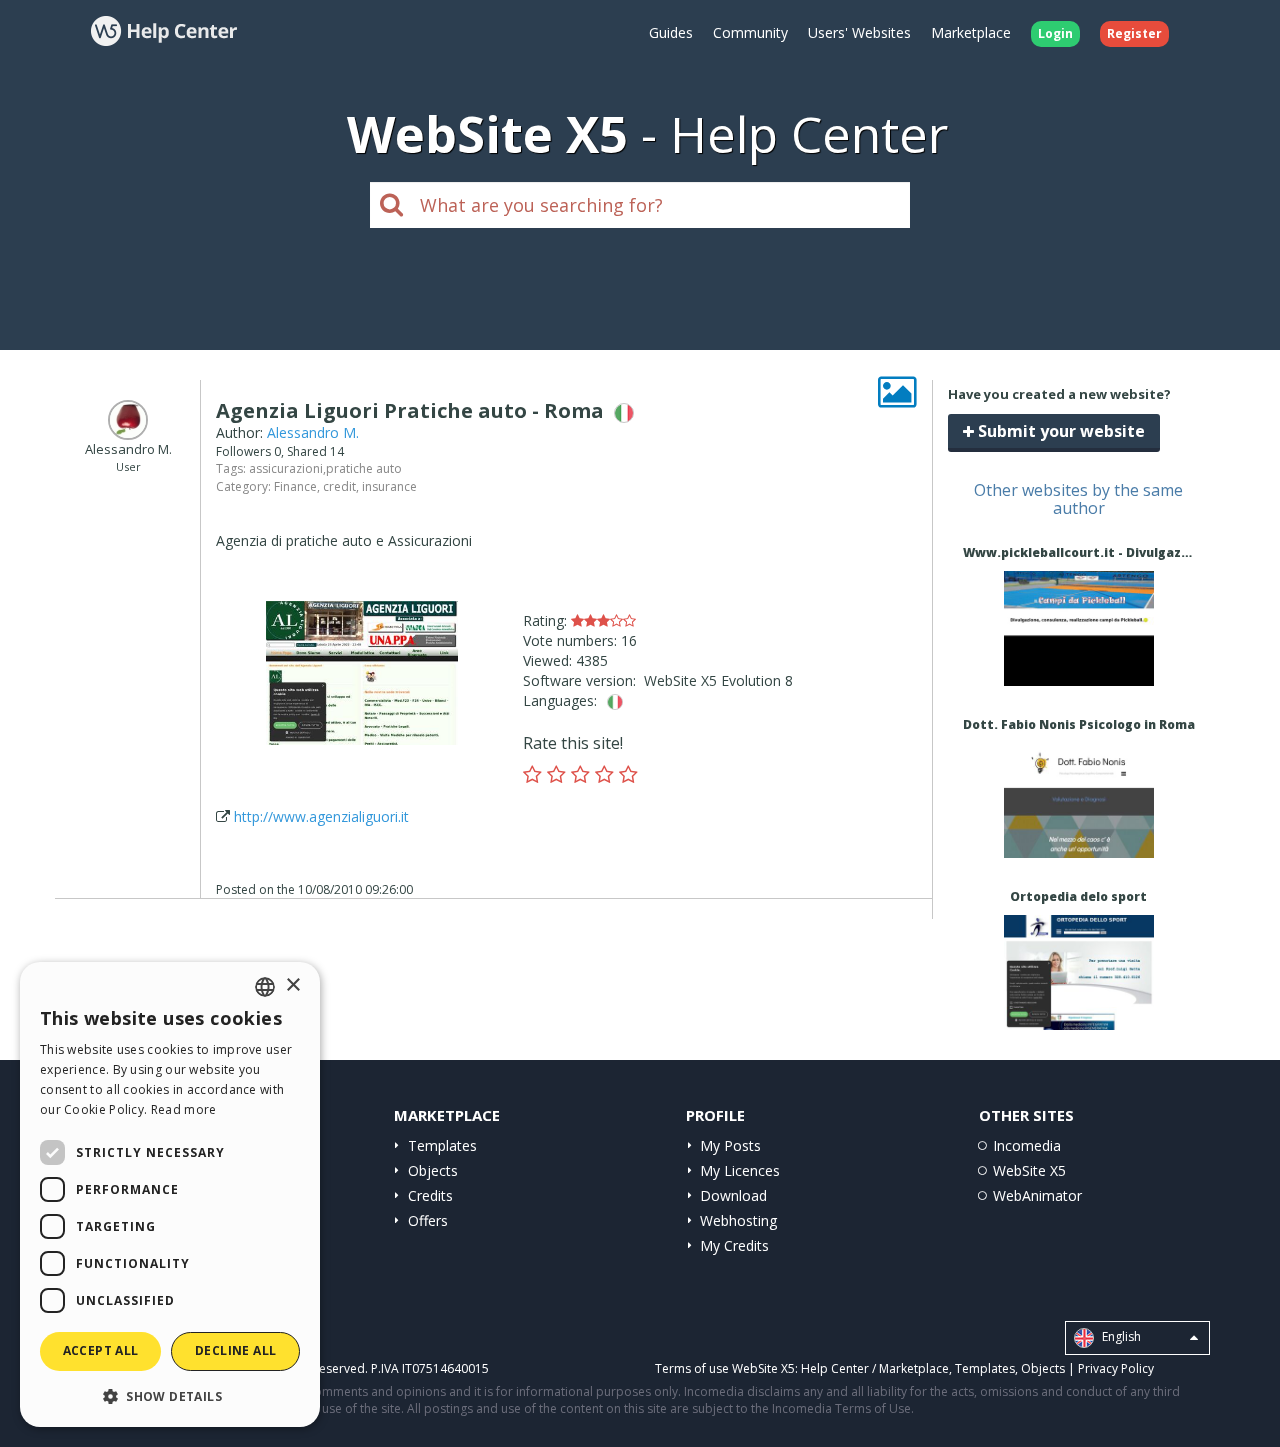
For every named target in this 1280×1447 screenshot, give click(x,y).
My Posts (730, 1145)
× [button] (292, 985)
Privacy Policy (1116, 1368)
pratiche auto (364, 468)
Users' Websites (859, 32)
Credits (430, 1195)
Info (1078, 667)
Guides (671, 32)
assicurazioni (286, 468)
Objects (433, 1170)
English (1120, 1337)
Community (750, 32)
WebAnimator (1037, 1195)
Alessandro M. (313, 432)
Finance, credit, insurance (345, 486)
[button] (170, 1395)
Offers (428, 1220)
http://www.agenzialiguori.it (321, 816)
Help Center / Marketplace (875, 1368)
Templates (442, 1145)
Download (733, 1195)
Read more (184, 1109)
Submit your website (1059, 431)
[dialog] (170, 1194)
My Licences (740, 1170)
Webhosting (738, 1220)
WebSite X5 (1029, 1170)
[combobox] (265, 987)
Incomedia (1027, 1145)
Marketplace (971, 32)
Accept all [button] (101, 1350)
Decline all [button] (235, 1350)
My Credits (734, 1245)
